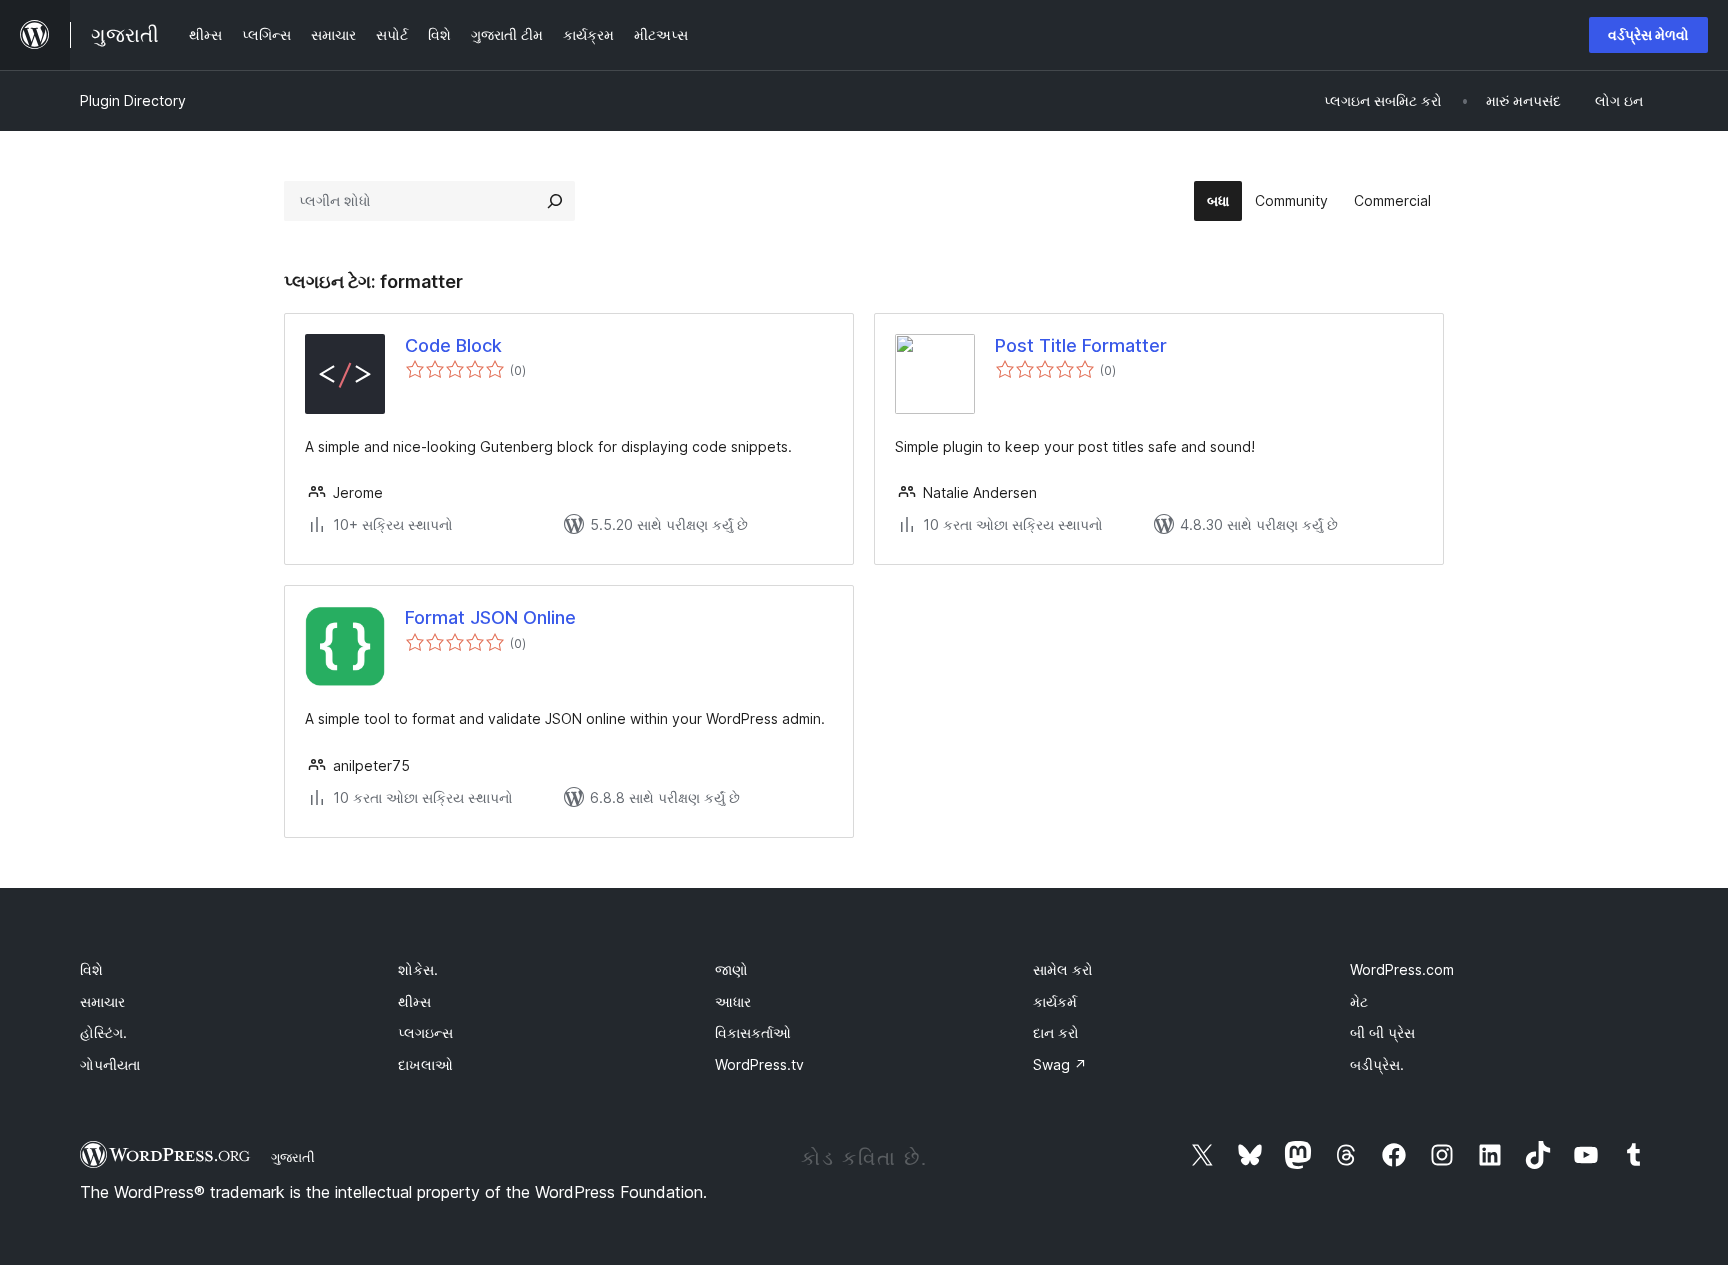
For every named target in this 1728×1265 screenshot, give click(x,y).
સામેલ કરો (1063, 969)
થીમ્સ (414, 1001)
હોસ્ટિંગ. (103, 1032)
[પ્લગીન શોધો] (555, 201)
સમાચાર (102, 1001)
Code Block (453, 345)
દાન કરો (1056, 1032)
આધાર (733, 1001)
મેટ (1359, 1001)
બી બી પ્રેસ (1382, 1032)
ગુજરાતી (293, 1157)
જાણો (731, 969)
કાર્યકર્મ (1055, 1001)
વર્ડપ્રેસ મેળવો (1648, 34)
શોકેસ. (418, 969)
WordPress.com (1402, 969)
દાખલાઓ (425, 1064)
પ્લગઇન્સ (425, 1032)
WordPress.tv (759, 1064)
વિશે (91, 969)
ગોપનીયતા (110, 1064)
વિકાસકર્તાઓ (753, 1032)
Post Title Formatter (1081, 345)
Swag (1060, 1064)
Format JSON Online (490, 617)
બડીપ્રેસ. (1377, 1064)
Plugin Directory (133, 100)
